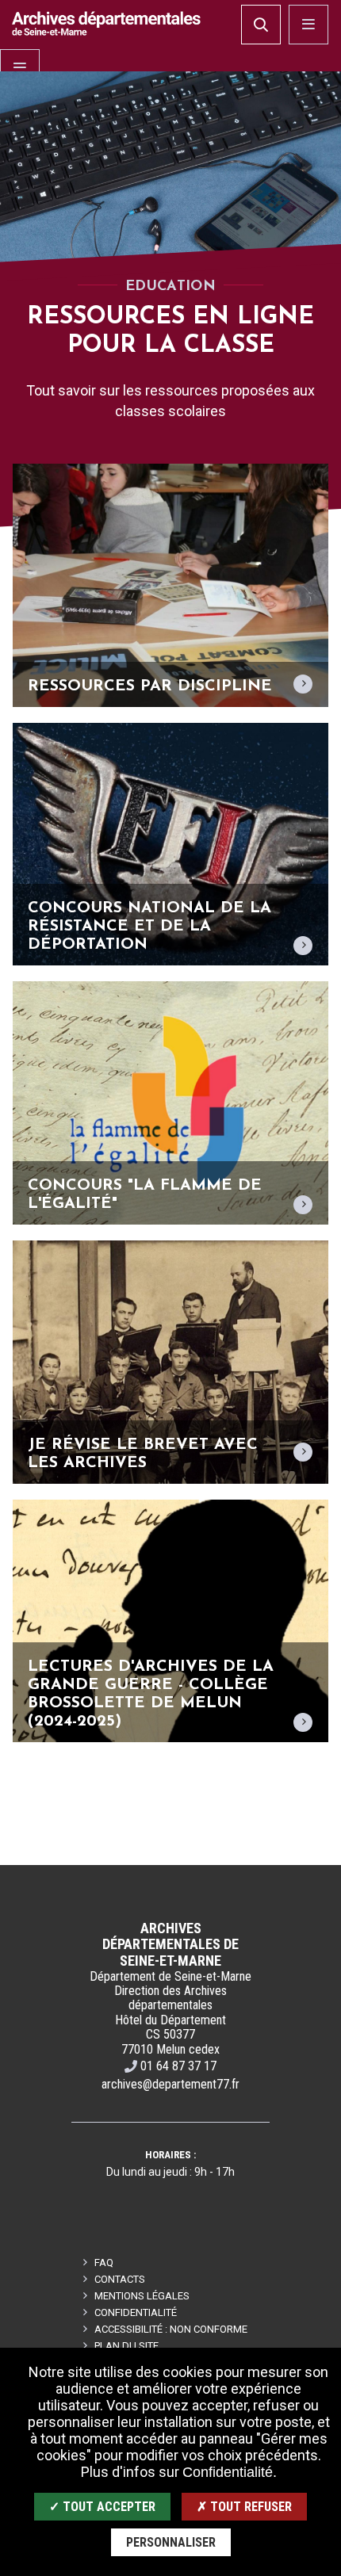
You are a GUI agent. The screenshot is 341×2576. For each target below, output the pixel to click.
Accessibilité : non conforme (171, 2329)
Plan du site (126, 2346)
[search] (261, 25)
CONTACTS (120, 2279)
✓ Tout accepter (102, 2507)
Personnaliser (171, 2542)
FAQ (104, 2263)
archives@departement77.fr (170, 2084)
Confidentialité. (230, 2472)
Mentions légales (142, 2296)
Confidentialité (136, 2312)
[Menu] (20, 69)
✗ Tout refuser (244, 2507)
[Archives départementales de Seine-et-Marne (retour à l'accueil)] (106, 23)
